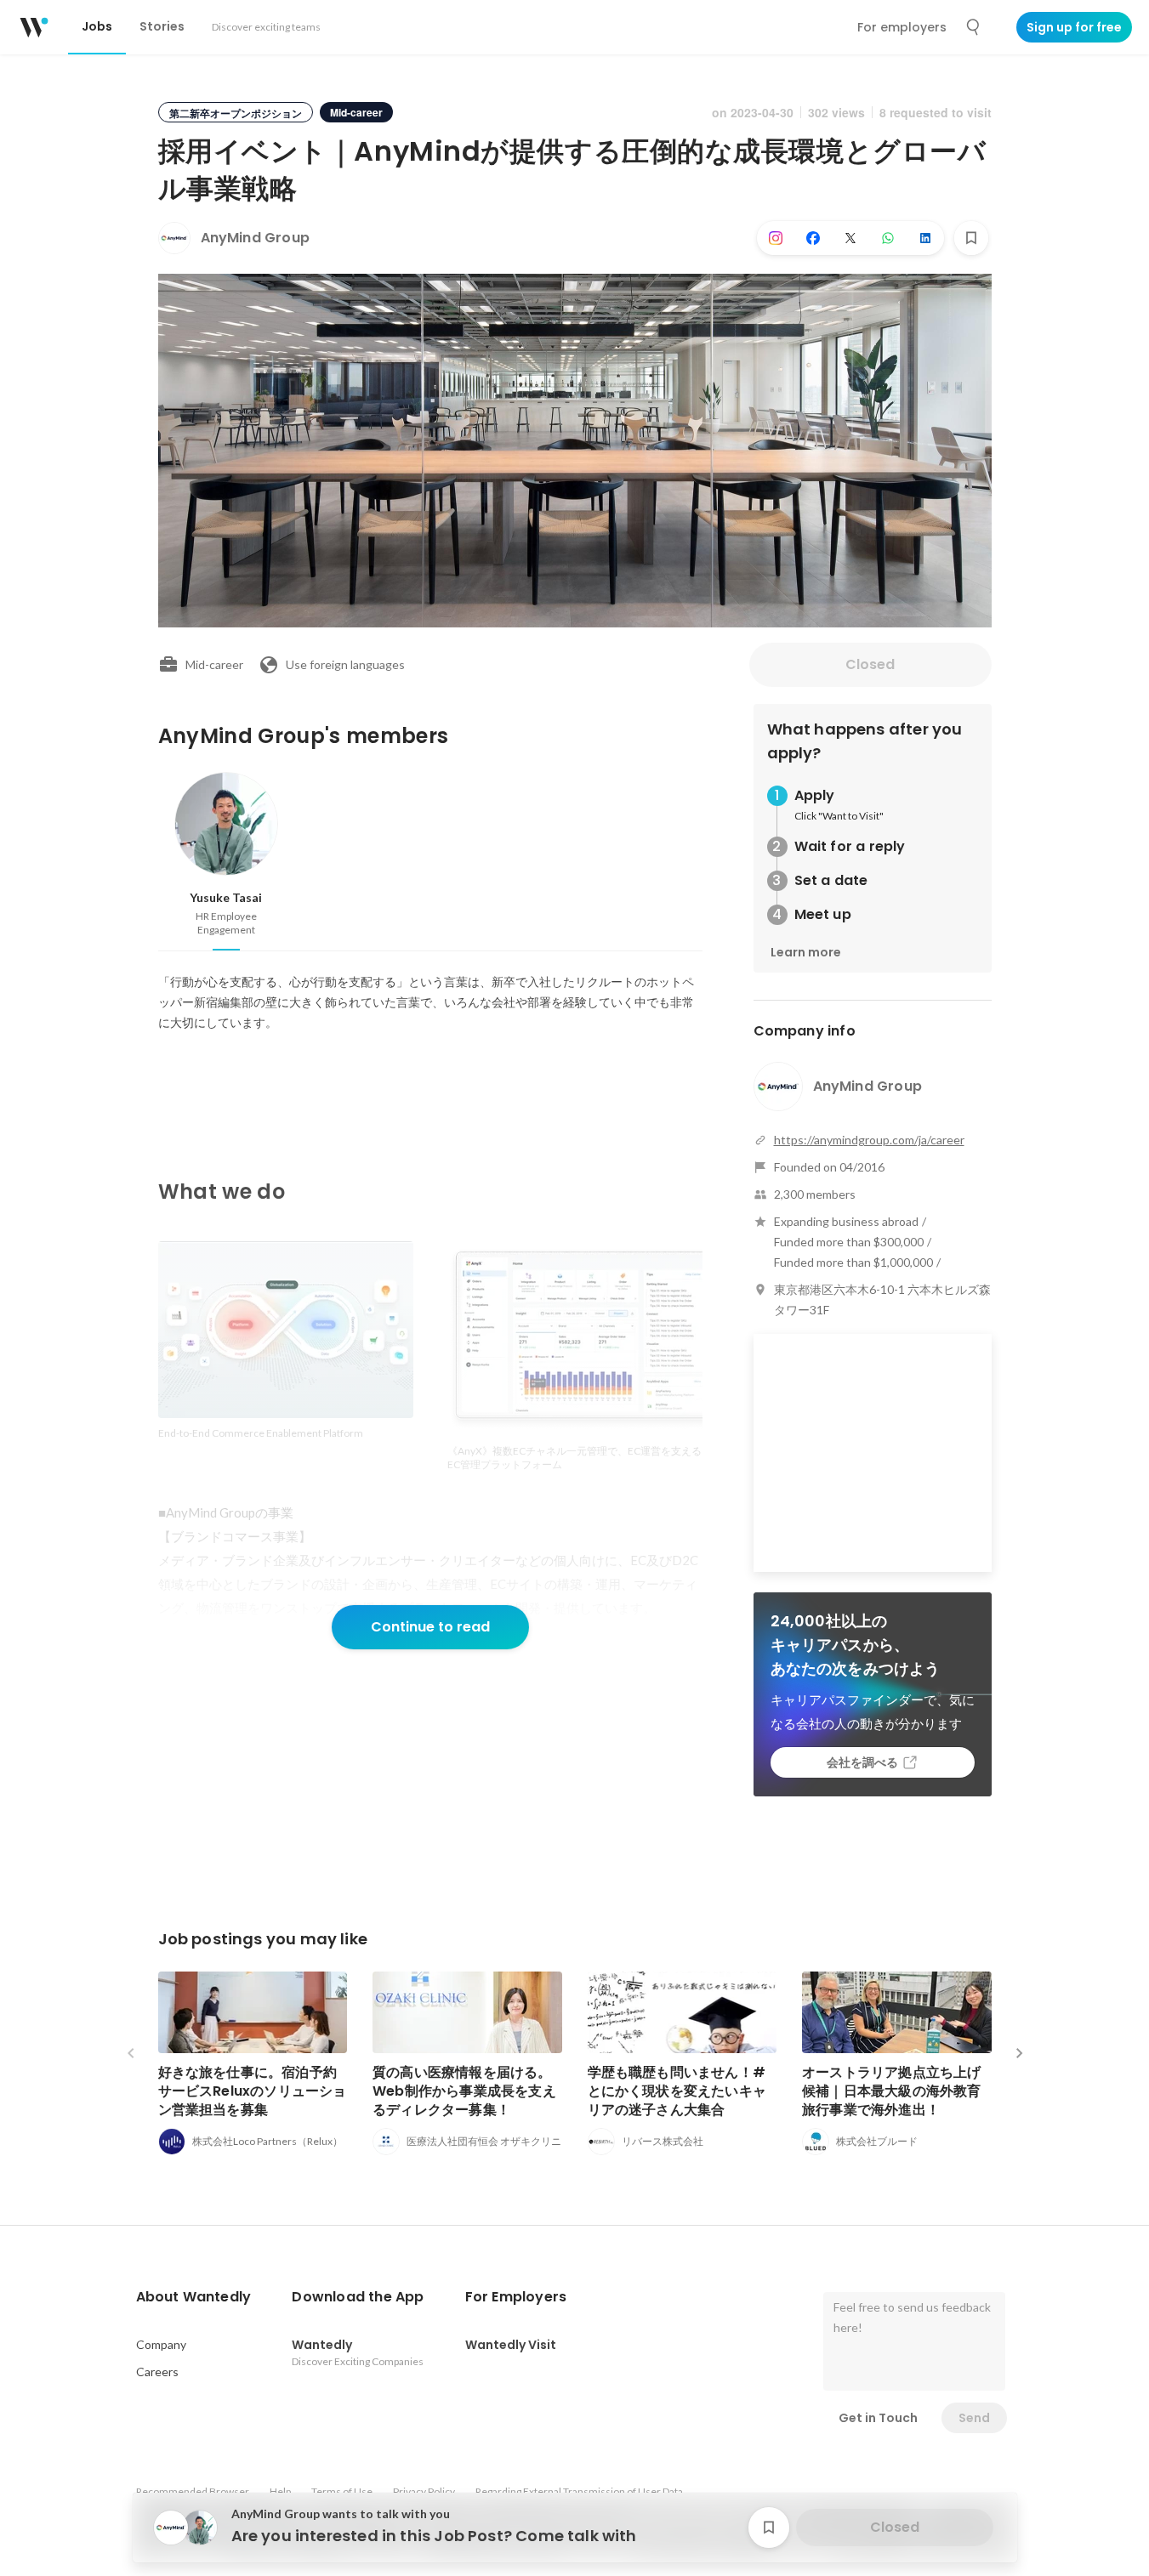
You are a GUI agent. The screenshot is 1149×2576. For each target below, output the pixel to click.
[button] (194, 2297)
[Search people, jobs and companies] (974, 27)
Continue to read (430, 1627)
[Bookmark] (971, 238)
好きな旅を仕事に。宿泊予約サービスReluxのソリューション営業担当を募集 (253, 2091)
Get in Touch (878, 2418)
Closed (870, 664)
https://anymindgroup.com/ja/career (869, 1140)
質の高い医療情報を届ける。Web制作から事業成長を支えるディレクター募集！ (464, 2091)
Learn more (806, 952)
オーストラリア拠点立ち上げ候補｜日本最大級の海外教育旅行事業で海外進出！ (892, 2091)
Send (974, 2418)
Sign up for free (1074, 27)
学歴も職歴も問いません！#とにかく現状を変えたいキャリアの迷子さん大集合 (677, 2091)
